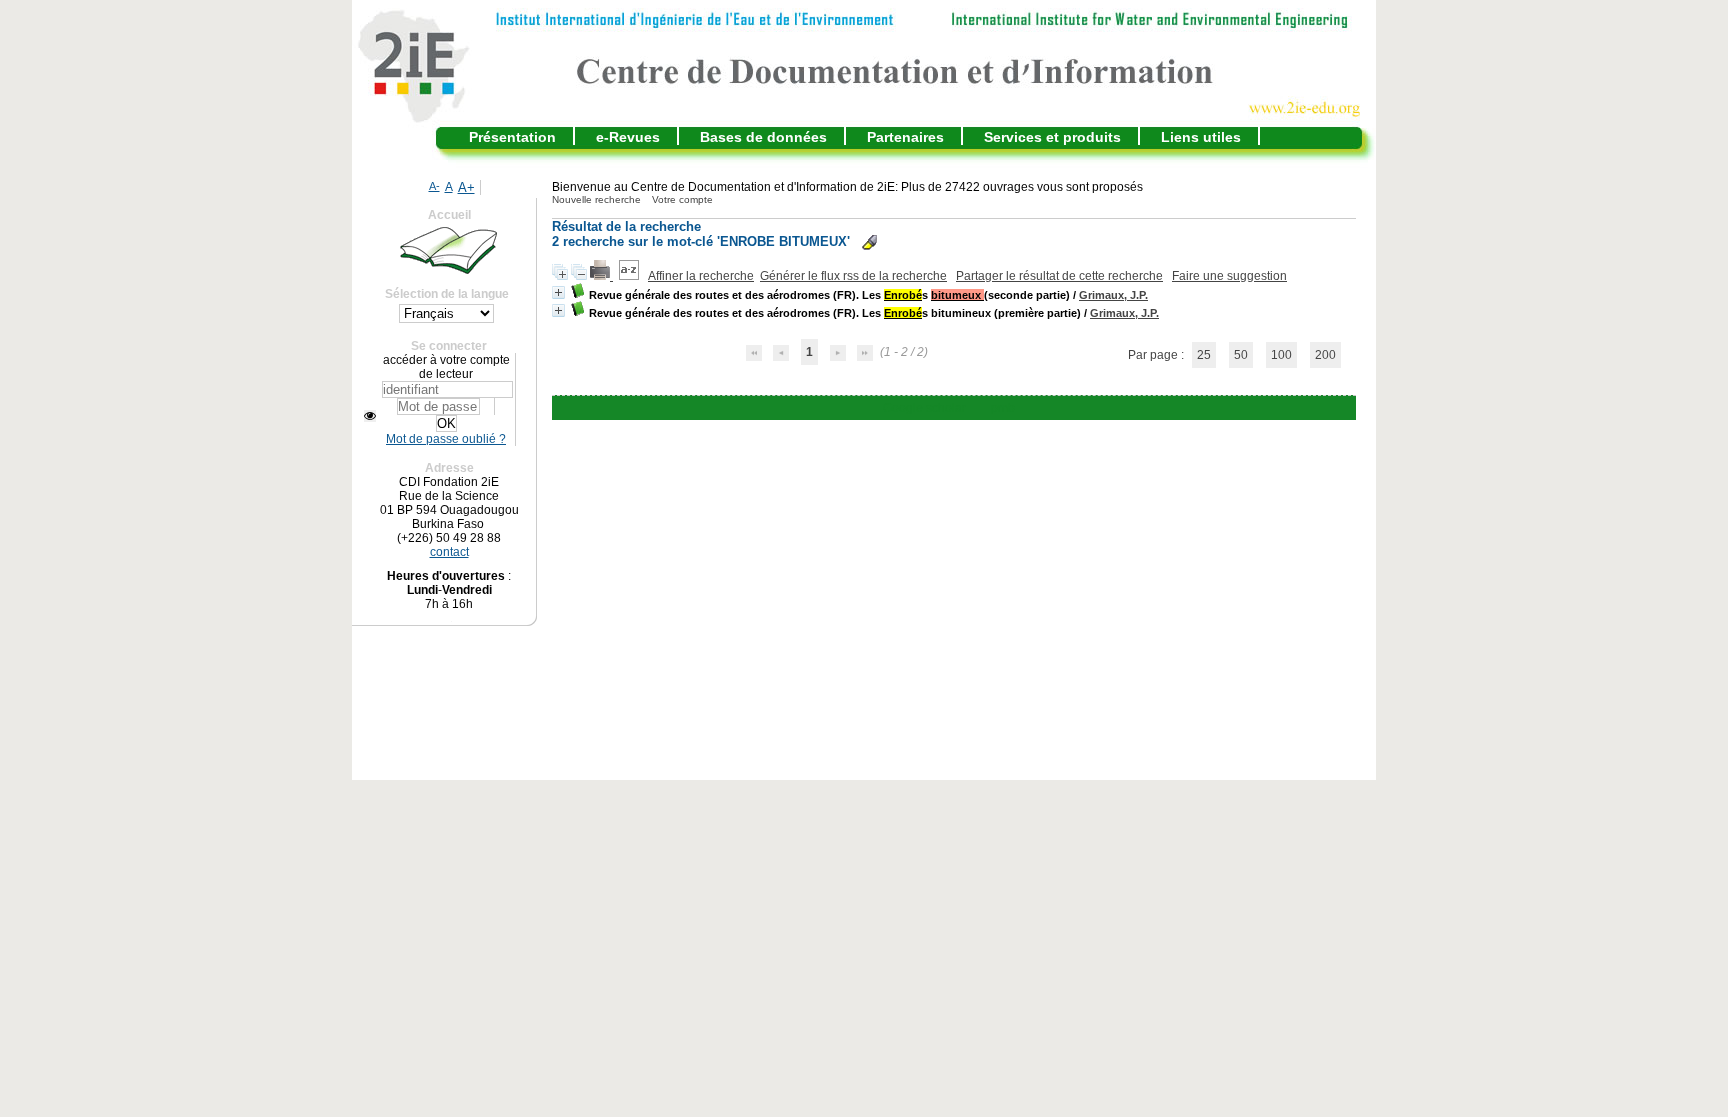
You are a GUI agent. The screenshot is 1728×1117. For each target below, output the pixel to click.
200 (1325, 355)
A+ (466, 187)
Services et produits (1052, 137)
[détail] (558, 292)
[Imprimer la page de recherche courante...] (601, 276)
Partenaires (905, 137)
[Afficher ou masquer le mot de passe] (370, 416)
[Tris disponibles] (630, 276)
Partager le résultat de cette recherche (1059, 276)
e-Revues (628, 137)
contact (449, 552)
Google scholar (924, 408)
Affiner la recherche (701, 276)
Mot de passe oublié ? (446, 439)
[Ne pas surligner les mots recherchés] (869, 242)
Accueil (449, 215)
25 (1204, 355)
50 (1241, 355)
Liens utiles (1201, 137)
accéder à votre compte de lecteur (446, 367)
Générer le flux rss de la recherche (853, 276)
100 (1281, 355)
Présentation (512, 137)
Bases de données (763, 137)
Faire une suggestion (1229, 276)
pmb (1003, 408)
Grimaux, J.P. (1113, 295)
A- (434, 186)
